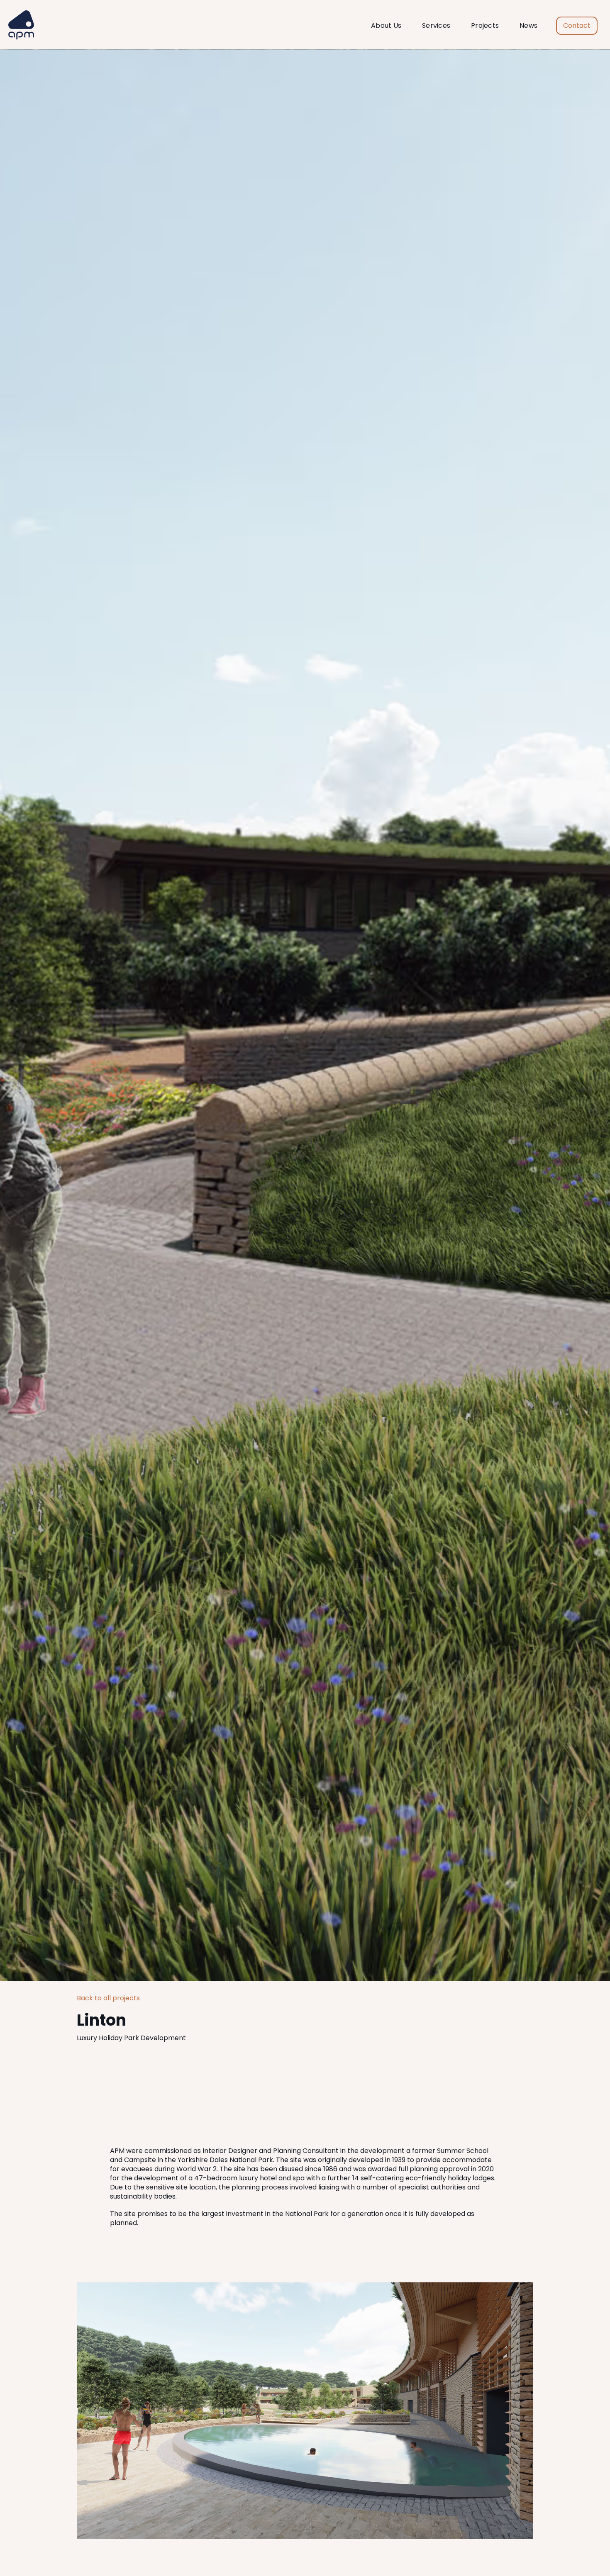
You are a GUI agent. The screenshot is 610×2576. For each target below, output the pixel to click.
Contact (577, 26)
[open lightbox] (305, 2411)
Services (436, 26)
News (528, 26)
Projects (485, 26)
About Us (386, 26)
